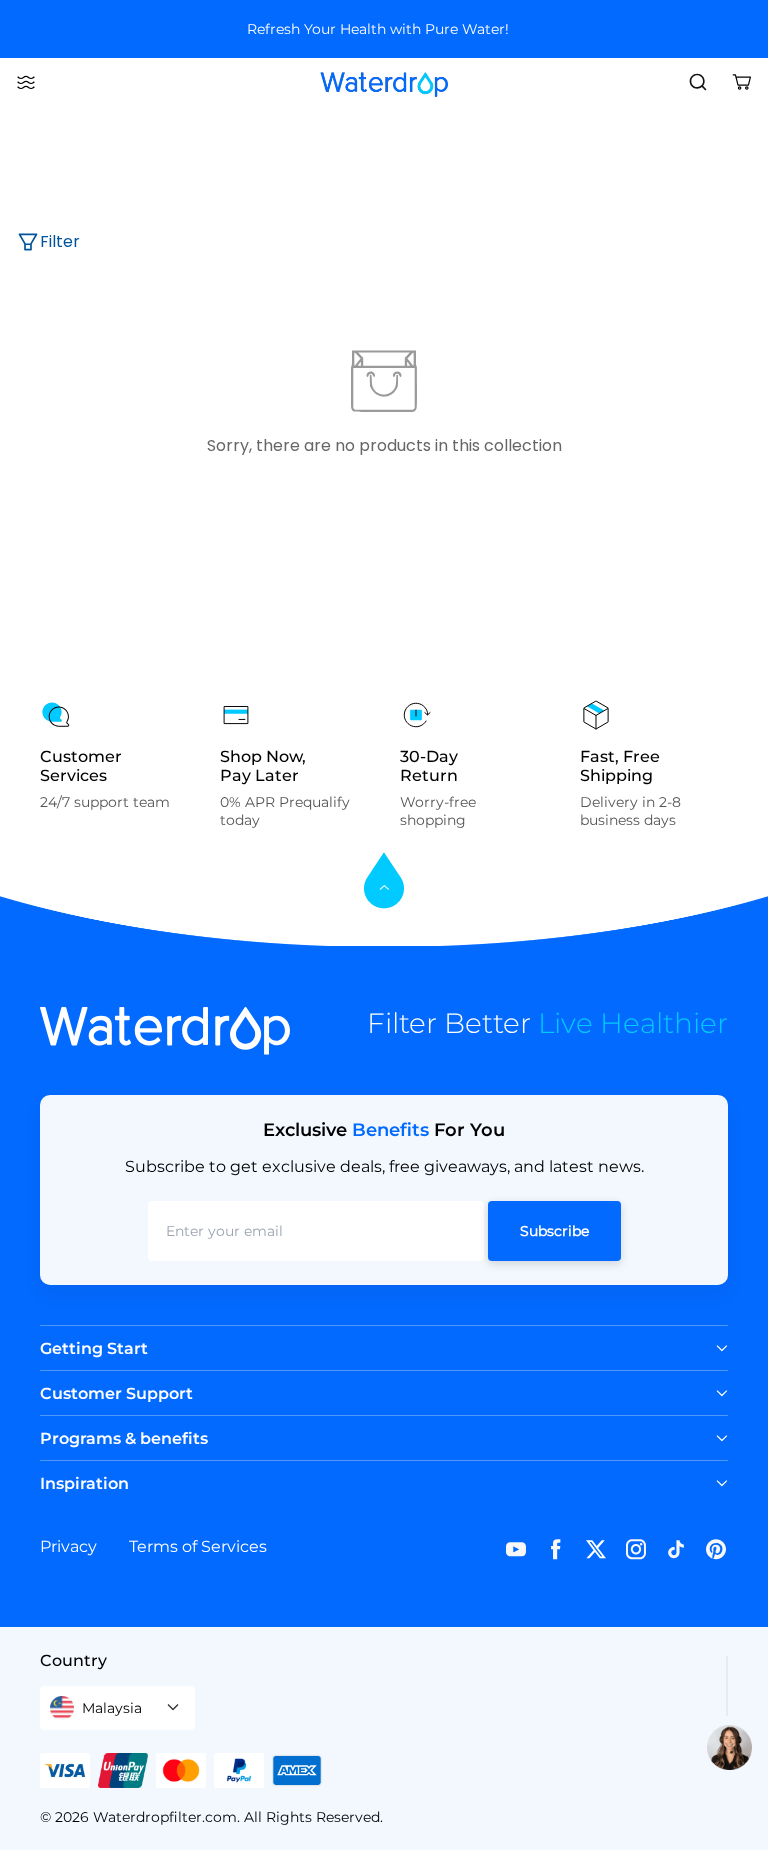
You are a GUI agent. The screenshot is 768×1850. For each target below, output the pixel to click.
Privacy (68, 1546)
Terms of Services (198, 1546)
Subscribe (554, 1231)
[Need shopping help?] (729, 1747)
